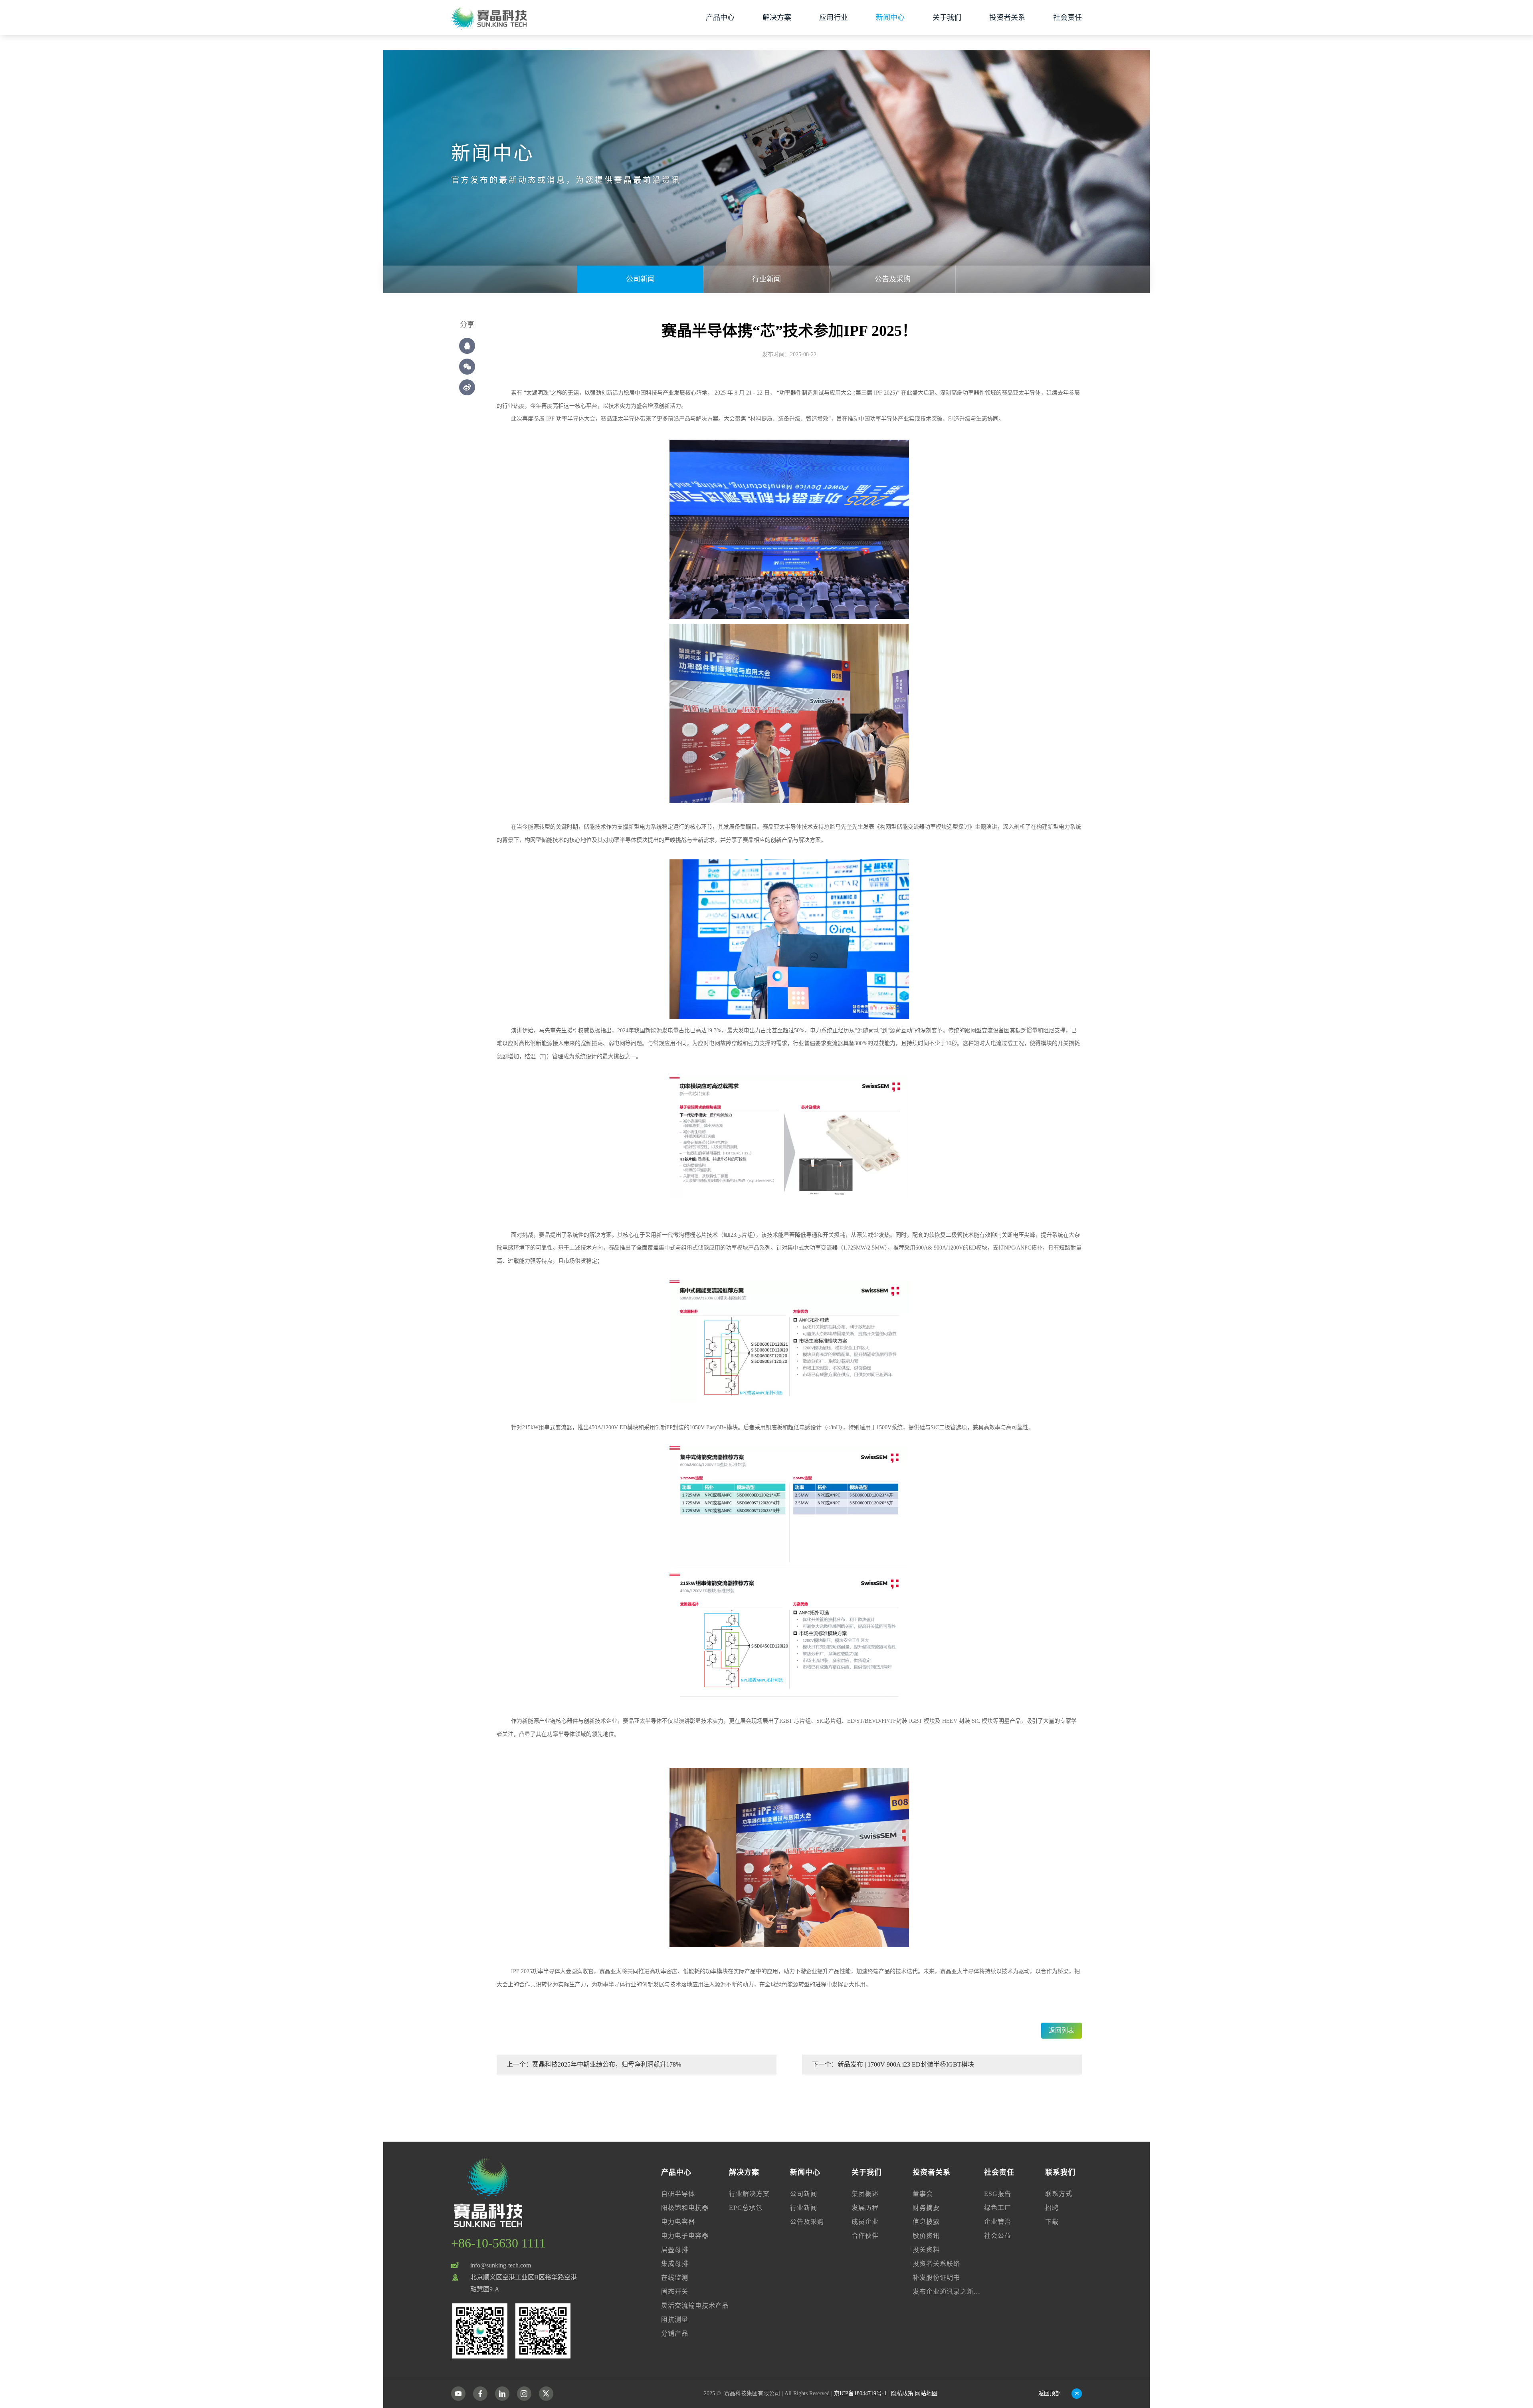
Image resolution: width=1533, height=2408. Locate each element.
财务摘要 (926, 2208)
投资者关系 (1007, 18)
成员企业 (865, 2222)
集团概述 (865, 2194)
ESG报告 (998, 2194)
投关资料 (926, 2250)
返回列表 (1062, 2030)
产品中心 (720, 18)
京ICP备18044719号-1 (860, 2393)
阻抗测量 (675, 2320)
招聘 (1052, 2208)
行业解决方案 (749, 2194)
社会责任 (1068, 18)
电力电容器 (678, 2222)
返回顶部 (1050, 2393)
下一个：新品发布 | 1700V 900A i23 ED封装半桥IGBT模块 (893, 2064)
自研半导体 (678, 2194)
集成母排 (675, 2264)
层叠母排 (675, 2250)
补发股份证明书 (936, 2278)
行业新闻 (766, 279)
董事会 (923, 2194)
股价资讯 (926, 2236)
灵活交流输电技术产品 (695, 2306)
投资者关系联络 (936, 2264)
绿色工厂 (998, 2208)
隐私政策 (902, 2393)
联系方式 (1059, 2194)
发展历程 (865, 2208)
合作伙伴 (865, 2236)
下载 (1052, 2222)
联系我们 (1060, 2172)
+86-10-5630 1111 (498, 2243)
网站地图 (926, 2393)
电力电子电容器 (685, 2236)
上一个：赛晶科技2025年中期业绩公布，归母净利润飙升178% (594, 2064)
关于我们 (947, 18)
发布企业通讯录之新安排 (948, 2292)
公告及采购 (893, 279)
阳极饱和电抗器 (685, 2208)
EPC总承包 (746, 2208)
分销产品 (675, 2334)
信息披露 (926, 2222)
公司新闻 (640, 279)
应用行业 (834, 18)
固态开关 (675, 2292)
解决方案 (777, 18)
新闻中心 (890, 18)
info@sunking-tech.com (501, 2265)
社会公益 (998, 2236)
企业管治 (998, 2222)
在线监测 (675, 2278)
